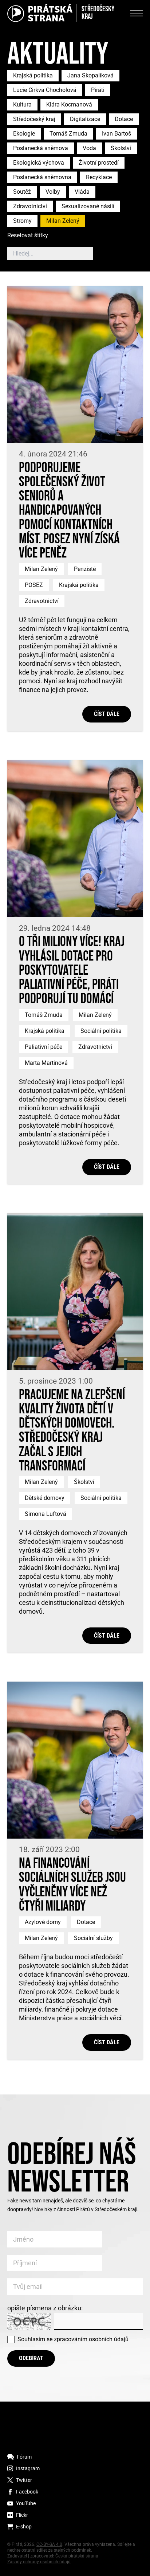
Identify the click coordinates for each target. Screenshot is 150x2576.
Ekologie (24, 134)
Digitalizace (85, 119)
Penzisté (85, 569)
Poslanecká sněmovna (42, 177)
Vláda (82, 192)
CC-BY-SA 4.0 (49, 2544)
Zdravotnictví (30, 206)
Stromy (22, 221)
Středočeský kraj (34, 119)
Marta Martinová (46, 1063)
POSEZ (34, 585)
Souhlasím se (73, 2339)
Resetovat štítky (28, 236)
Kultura (22, 104)
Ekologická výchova (39, 163)
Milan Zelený (63, 221)
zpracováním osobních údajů (91, 2339)
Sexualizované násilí (88, 206)
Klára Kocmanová (69, 104)
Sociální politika (101, 1031)
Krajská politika (33, 75)
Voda (89, 148)
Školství (121, 148)
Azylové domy (43, 1922)
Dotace (124, 119)
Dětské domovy (45, 1498)
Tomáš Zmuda (68, 134)
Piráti (98, 90)
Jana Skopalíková (90, 75)
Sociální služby (93, 1938)
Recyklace (99, 177)
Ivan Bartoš (117, 134)
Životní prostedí (99, 163)
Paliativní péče (44, 1047)
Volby (53, 192)
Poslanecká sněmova (41, 148)
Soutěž (22, 192)
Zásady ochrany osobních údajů (39, 2562)
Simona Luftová (46, 1514)
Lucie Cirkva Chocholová (45, 90)
